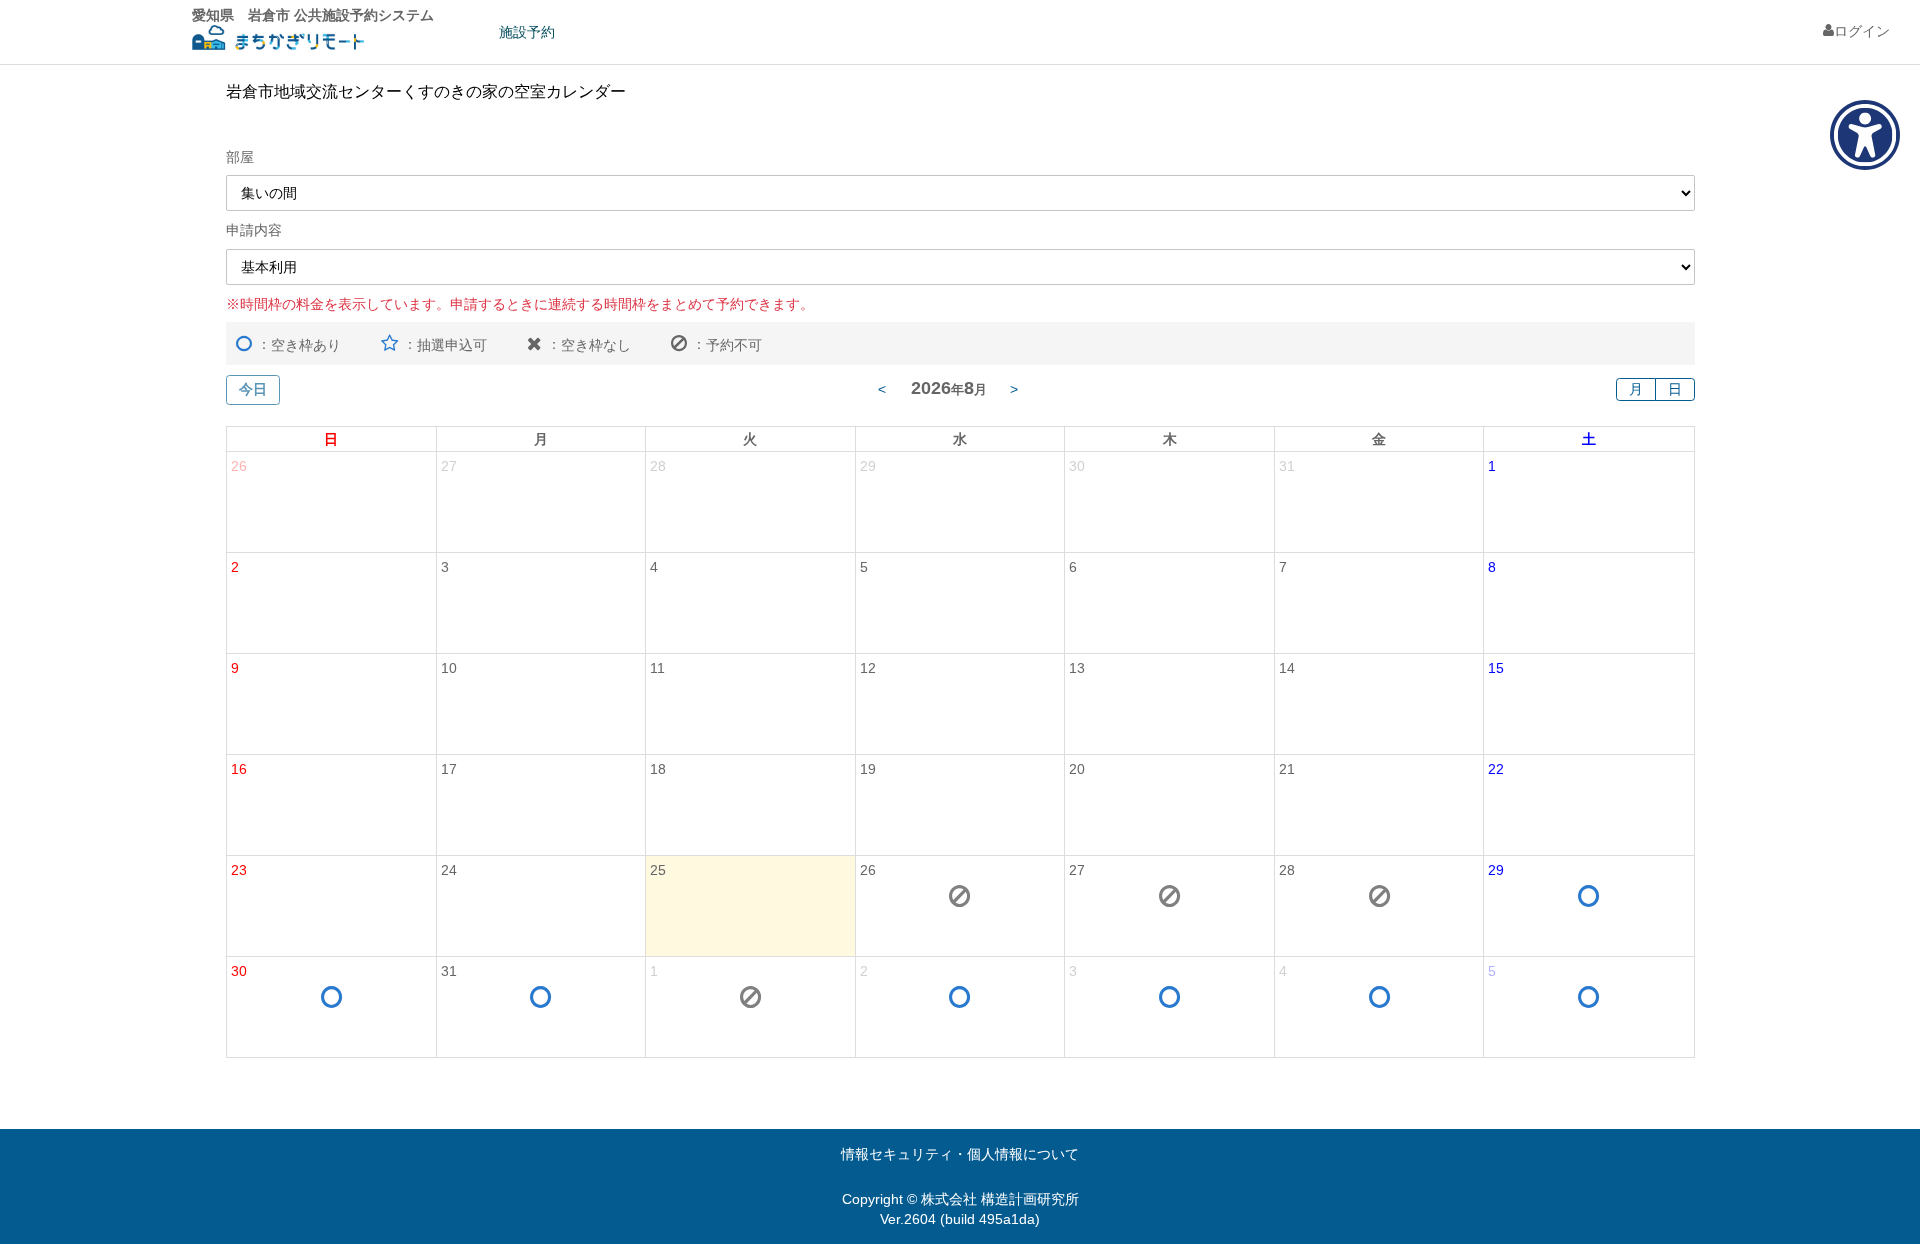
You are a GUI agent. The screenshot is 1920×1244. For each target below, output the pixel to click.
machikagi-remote (278, 40)
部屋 (240, 157)
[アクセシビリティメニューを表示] (1865, 135)
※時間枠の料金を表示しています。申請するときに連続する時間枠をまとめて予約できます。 (520, 304)
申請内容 (254, 230)
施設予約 (527, 32)
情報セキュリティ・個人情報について (960, 1154)
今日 (253, 389)
